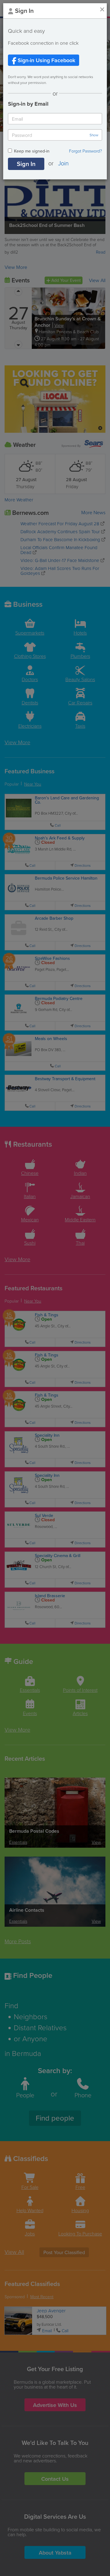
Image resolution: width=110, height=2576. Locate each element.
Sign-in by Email (28, 104)
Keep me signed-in (32, 151)
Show (94, 135)
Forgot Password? (86, 151)
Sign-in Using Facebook (46, 60)
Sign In (26, 164)
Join (63, 163)
